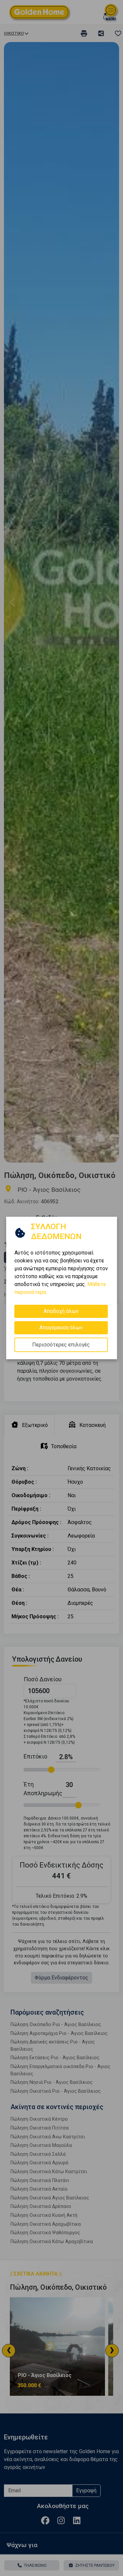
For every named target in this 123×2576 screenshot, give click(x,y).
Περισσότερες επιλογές (61, 1345)
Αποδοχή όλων (61, 1311)
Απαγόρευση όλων (61, 1328)
